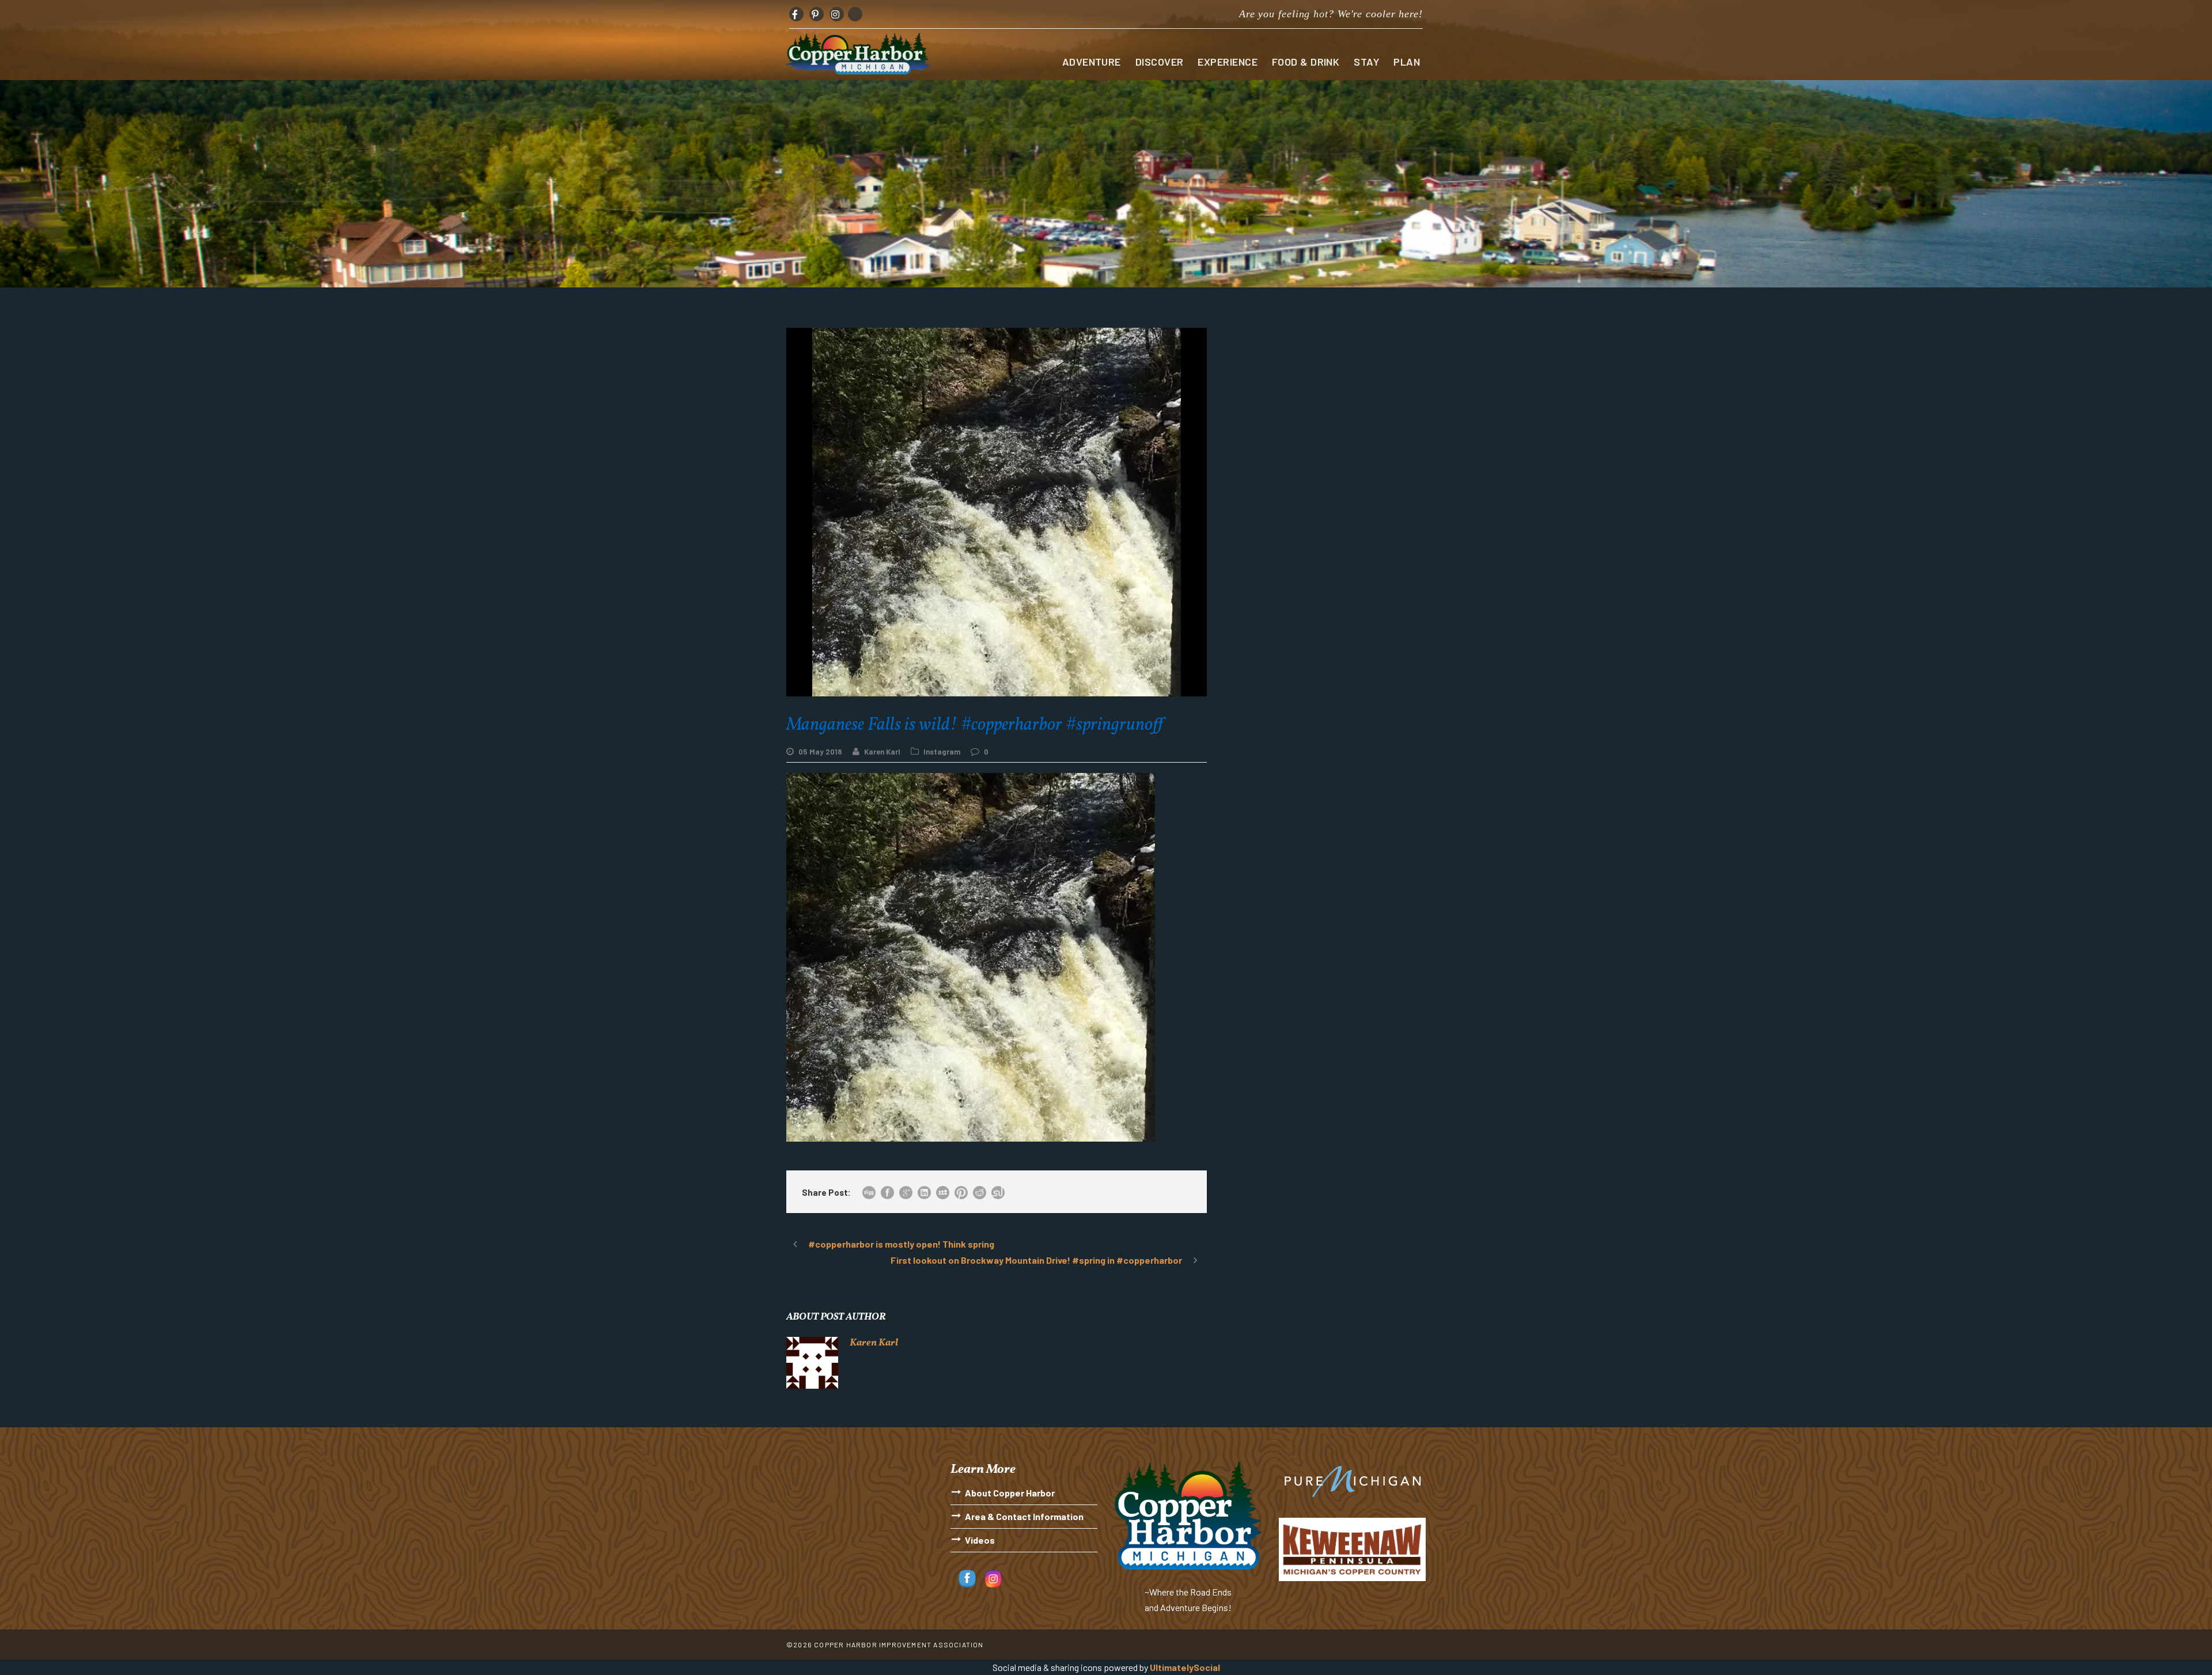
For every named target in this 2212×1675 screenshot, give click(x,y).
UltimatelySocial (1185, 1667)
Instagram (942, 752)
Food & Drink (1306, 62)
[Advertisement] (1325, 408)
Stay (1366, 62)
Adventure (1092, 62)
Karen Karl (882, 752)
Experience (1228, 62)
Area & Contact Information (1024, 1516)
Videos (980, 1540)
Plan (1407, 62)
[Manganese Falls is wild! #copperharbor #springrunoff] (971, 956)
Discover (1160, 62)
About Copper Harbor (1010, 1493)
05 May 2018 (820, 752)
